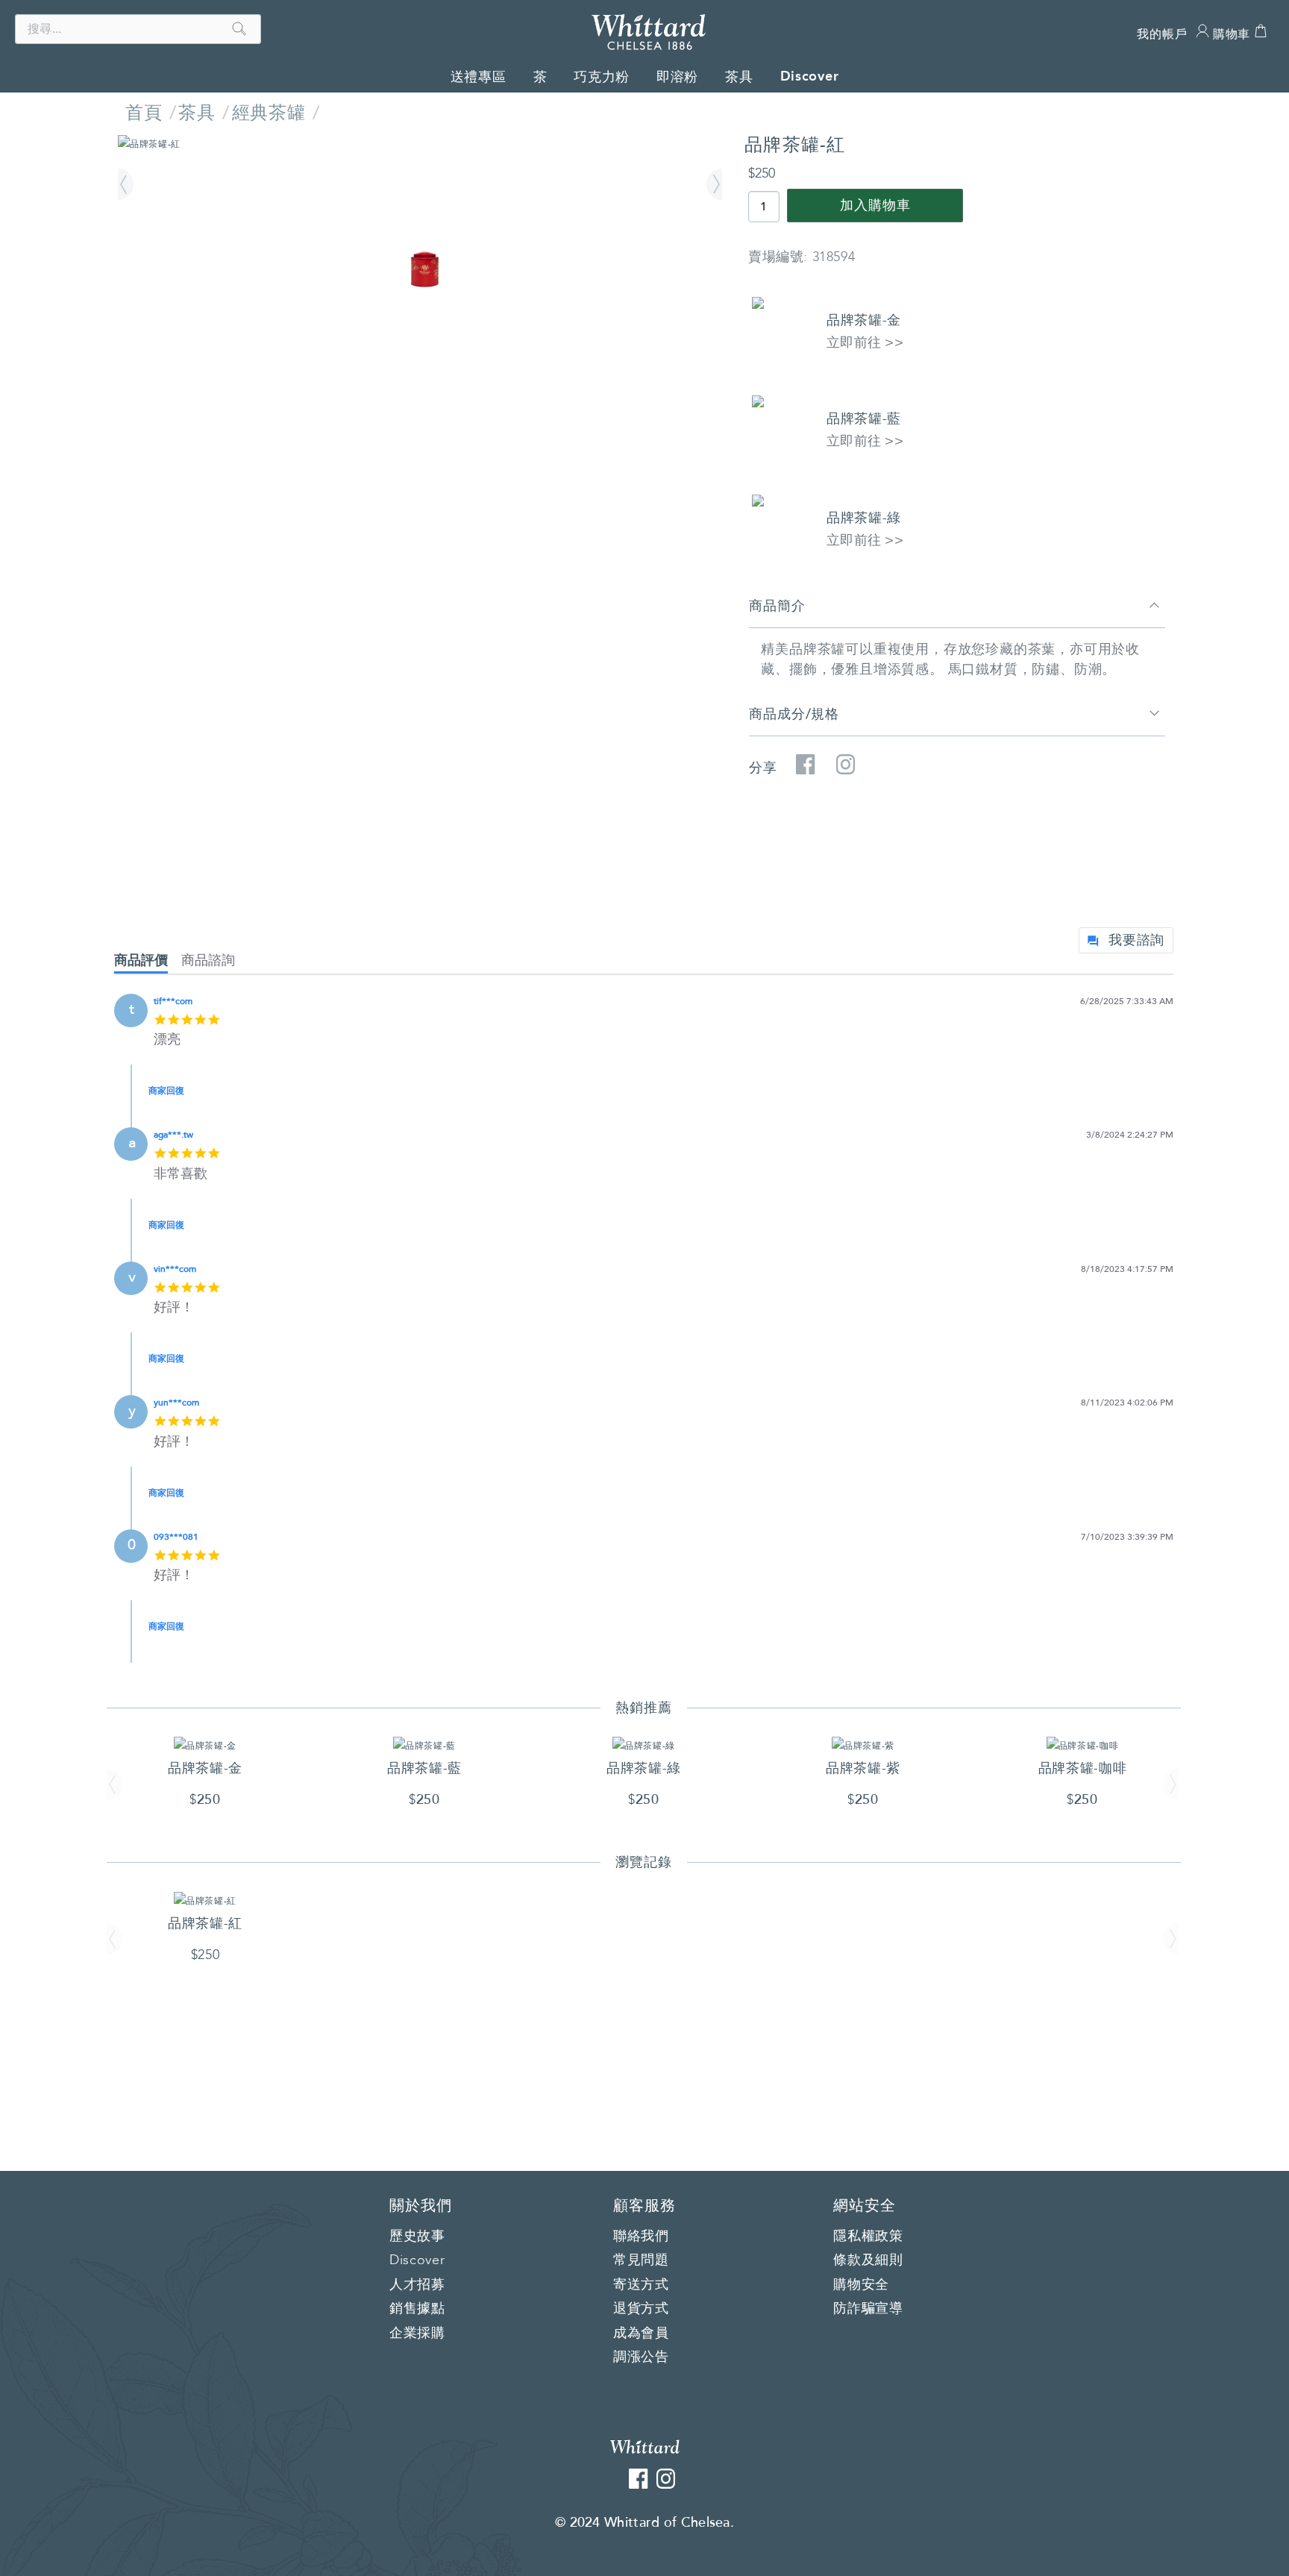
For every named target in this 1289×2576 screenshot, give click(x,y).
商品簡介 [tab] (777, 606)
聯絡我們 (641, 2237)
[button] (128, 185)
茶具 (739, 77)
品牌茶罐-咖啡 (1083, 1768)
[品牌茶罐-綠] (644, 1745)
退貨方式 (641, 2309)
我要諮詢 (1136, 940)
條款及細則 (868, 2260)
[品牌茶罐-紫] (863, 1745)
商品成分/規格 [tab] (794, 714)
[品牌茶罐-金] (205, 1745)
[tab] (148, 963)
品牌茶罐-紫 (863, 1768)
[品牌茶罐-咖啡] (1083, 1745)
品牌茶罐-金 (864, 320)
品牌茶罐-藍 (864, 419)
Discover (810, 76)
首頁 (144, 113)
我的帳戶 (1162, 34)
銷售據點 (417, 2309)
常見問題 (641, 2260)
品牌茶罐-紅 (205, 1923)
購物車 (1232, 34)
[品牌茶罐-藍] (424, 1745)
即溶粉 (677, 77)
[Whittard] (645, 2446)
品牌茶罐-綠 (864, 518)
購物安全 (861, 2285)
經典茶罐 (269, 113)
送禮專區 (479, 77)
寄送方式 (641, 2285)
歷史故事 (417, 2237)
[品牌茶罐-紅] (420, 144)
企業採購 (417, 2334)
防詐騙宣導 (868, 2309)
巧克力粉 (602, 77)
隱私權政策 (868, 2237)
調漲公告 (641, 2357)
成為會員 (641, 2334)
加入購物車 (875, 206)
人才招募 (417, 2285)
